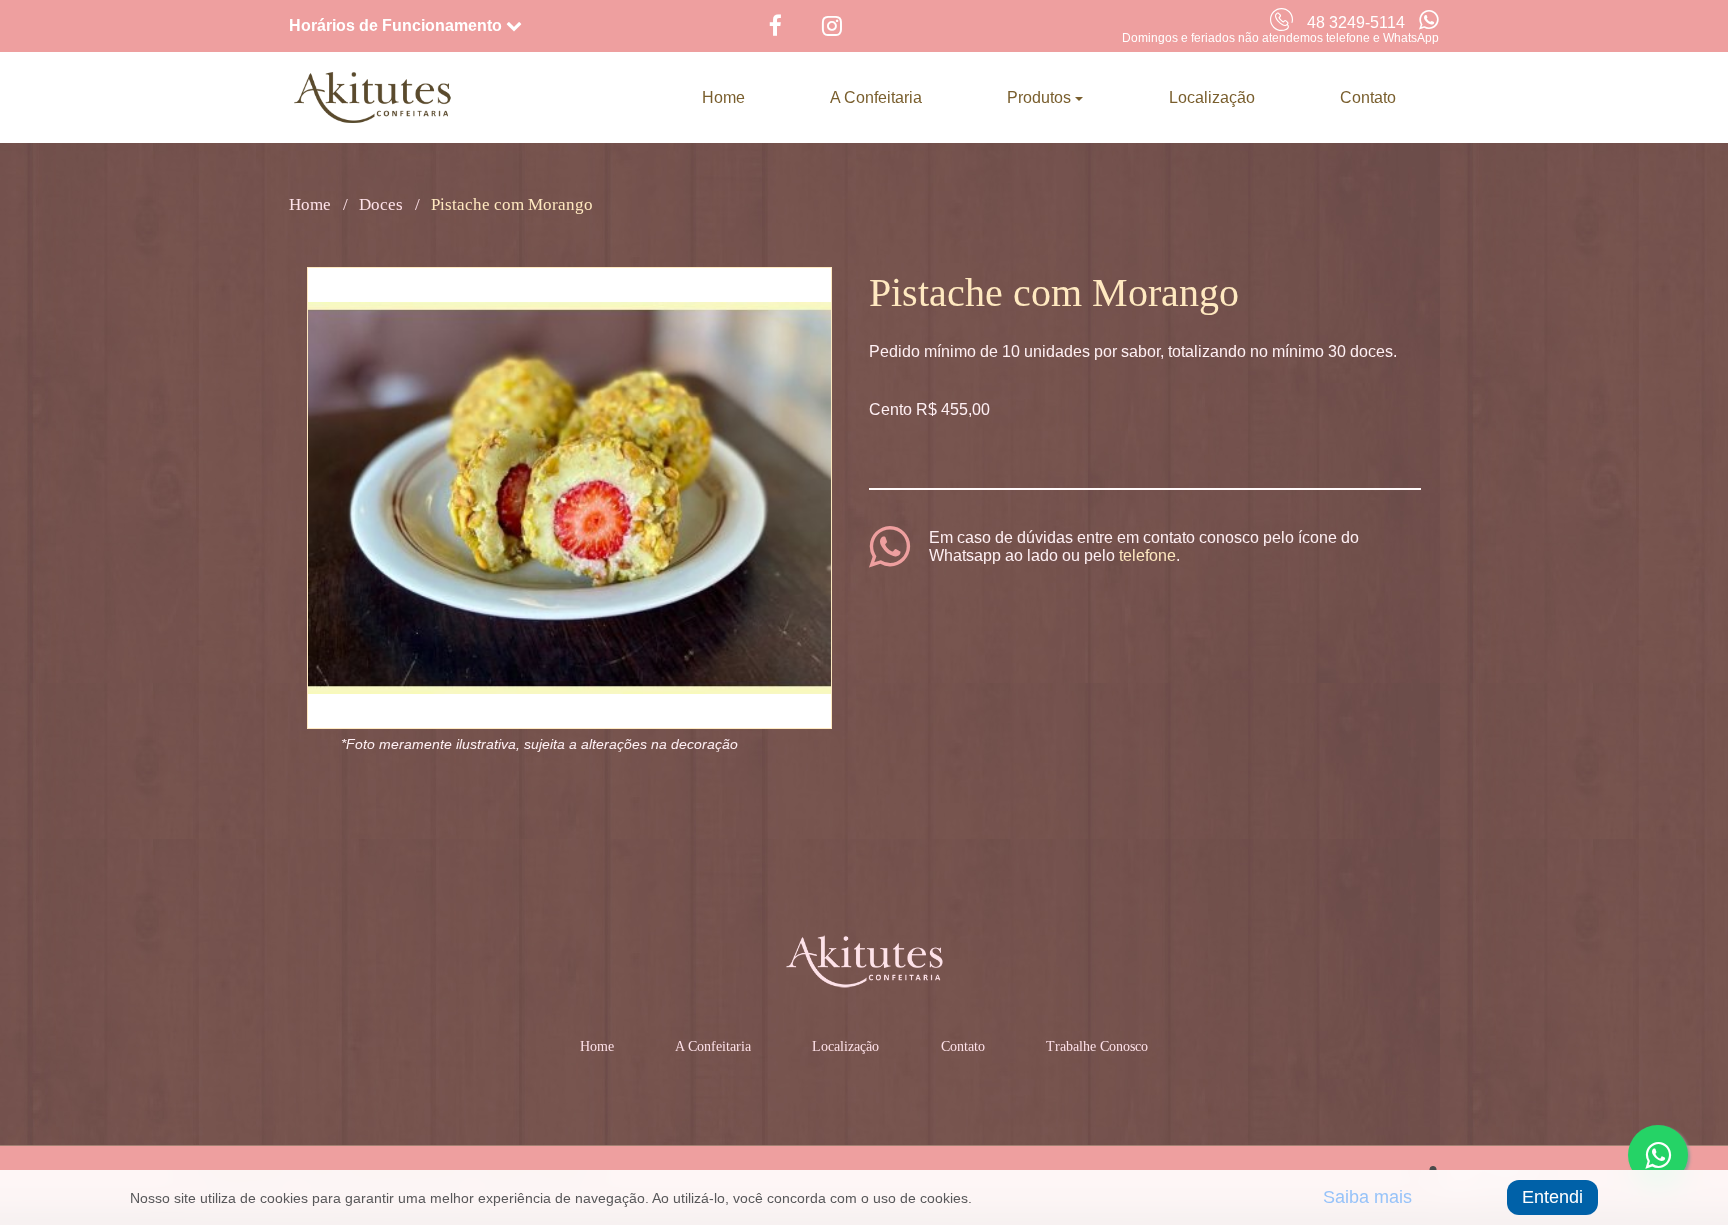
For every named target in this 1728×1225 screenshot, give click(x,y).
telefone (1147, 555)
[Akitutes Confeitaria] (372, 97)
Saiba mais (1367, 1197)
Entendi (1552, 1197)
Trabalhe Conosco (1097, 1046)
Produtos (1041, 97)
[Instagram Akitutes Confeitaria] (827, 26)
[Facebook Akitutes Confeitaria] (770, 26)
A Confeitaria (876, 97)
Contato (1368, 97)
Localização (1212, 97)
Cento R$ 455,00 (929, 409)
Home (723, 97)
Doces (381, 204)
